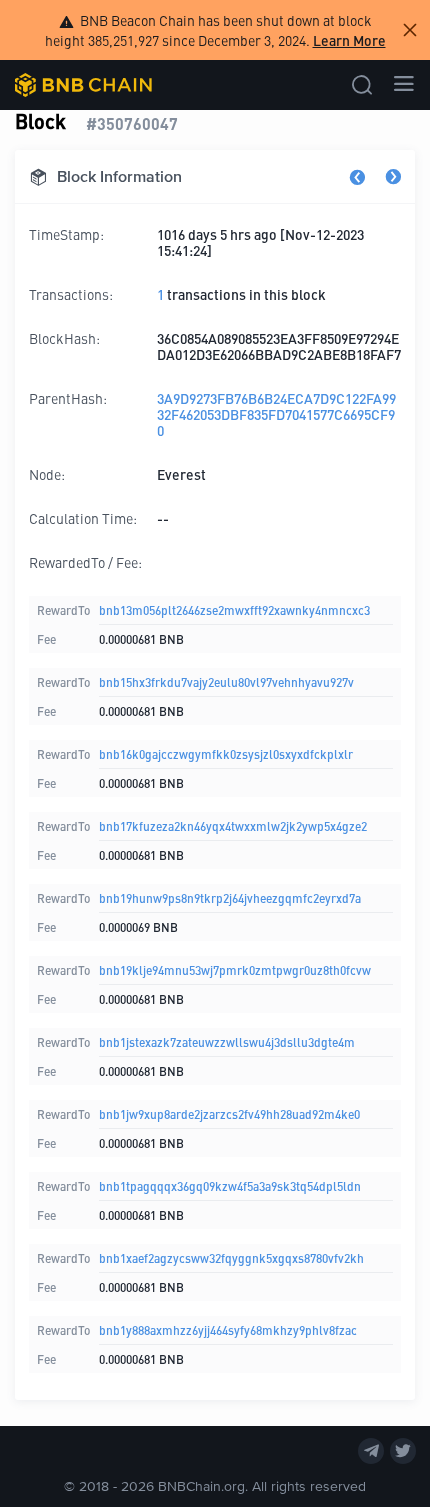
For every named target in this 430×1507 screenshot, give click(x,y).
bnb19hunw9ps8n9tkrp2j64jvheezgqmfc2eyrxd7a (230, 897)
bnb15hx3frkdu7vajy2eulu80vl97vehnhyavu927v (226, 681)
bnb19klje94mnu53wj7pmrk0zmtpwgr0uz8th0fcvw (235, 969)
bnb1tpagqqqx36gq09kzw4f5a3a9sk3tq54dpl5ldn (230, 1185)
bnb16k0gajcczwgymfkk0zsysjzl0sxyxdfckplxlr (226, 753)
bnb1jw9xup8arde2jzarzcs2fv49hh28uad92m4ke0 (229, 1113)
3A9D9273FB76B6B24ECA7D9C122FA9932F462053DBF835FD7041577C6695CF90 (276, 414)
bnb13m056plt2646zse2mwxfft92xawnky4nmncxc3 (234, 609)
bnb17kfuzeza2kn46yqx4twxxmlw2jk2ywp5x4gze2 (233, 825)
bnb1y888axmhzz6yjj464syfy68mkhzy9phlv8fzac (228, 1329)
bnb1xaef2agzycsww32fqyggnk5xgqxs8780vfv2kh (231, 1257)
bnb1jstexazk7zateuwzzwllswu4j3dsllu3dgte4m (227, 1041)
